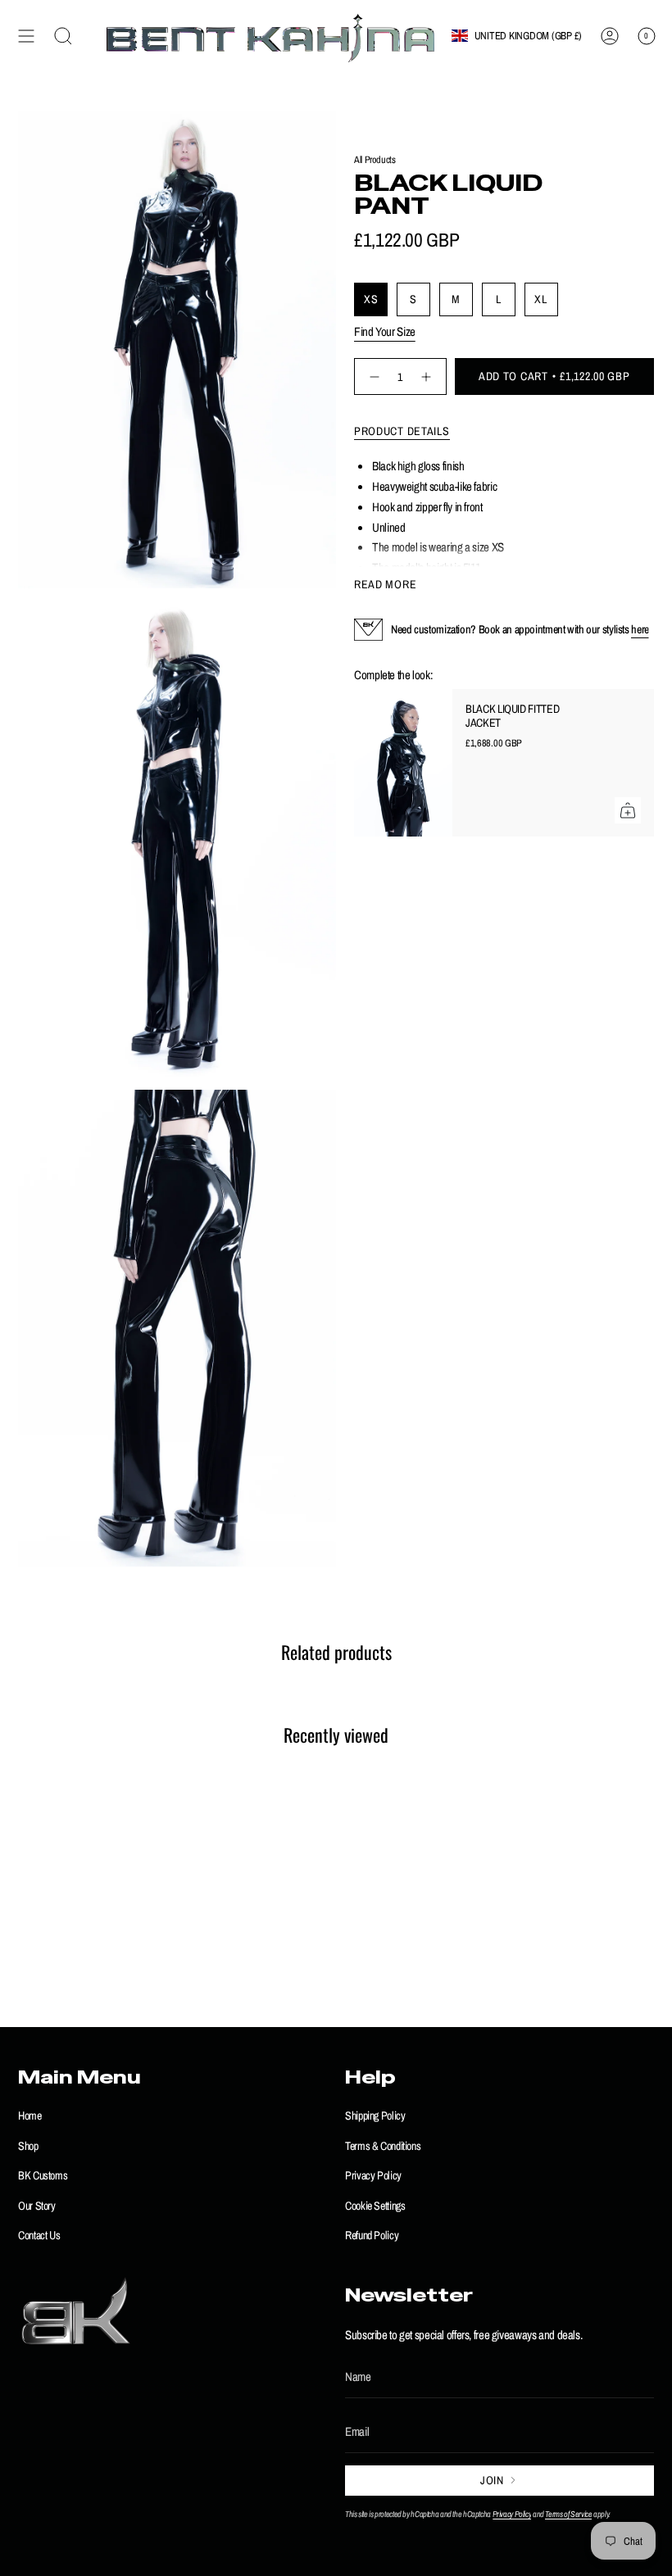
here (640, 629)
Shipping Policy (375, 2115)
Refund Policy (372, 2235)
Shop (28, 2145)
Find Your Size (385, 331)
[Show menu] (26, 36)
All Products (375, 159)
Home (30, 2115)
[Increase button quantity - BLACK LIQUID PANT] (428, 376)
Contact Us (39, 2235)
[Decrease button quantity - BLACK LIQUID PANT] (372, 376)
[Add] (628, 810)
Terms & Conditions (383, 2145)
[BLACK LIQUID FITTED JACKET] (403, 763)
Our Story (37, 2205)
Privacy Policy (373, 2175)
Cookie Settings (375, 2205)
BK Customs (43, 2175)
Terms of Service (568, 2514)
